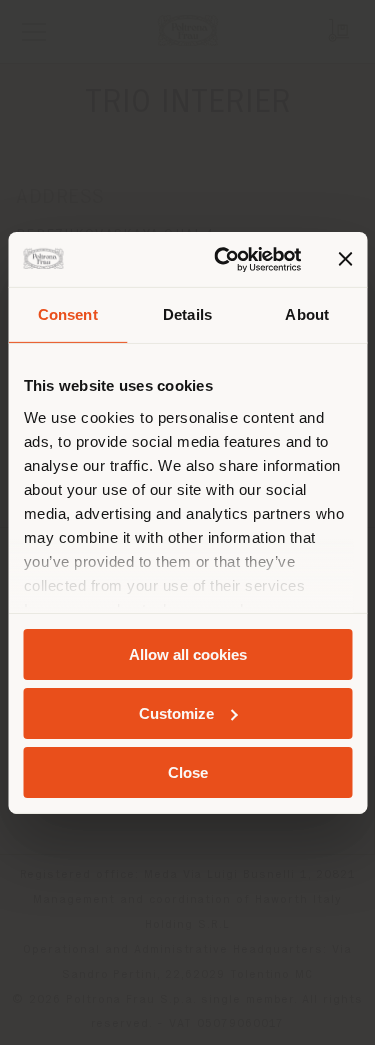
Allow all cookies (188, 654)
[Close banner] (345, 259)
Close (188, 771)
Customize (176, 713)
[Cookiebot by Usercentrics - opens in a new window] (223, 259)
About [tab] (307, 314)
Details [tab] (187, 314)
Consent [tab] (68, 314)
